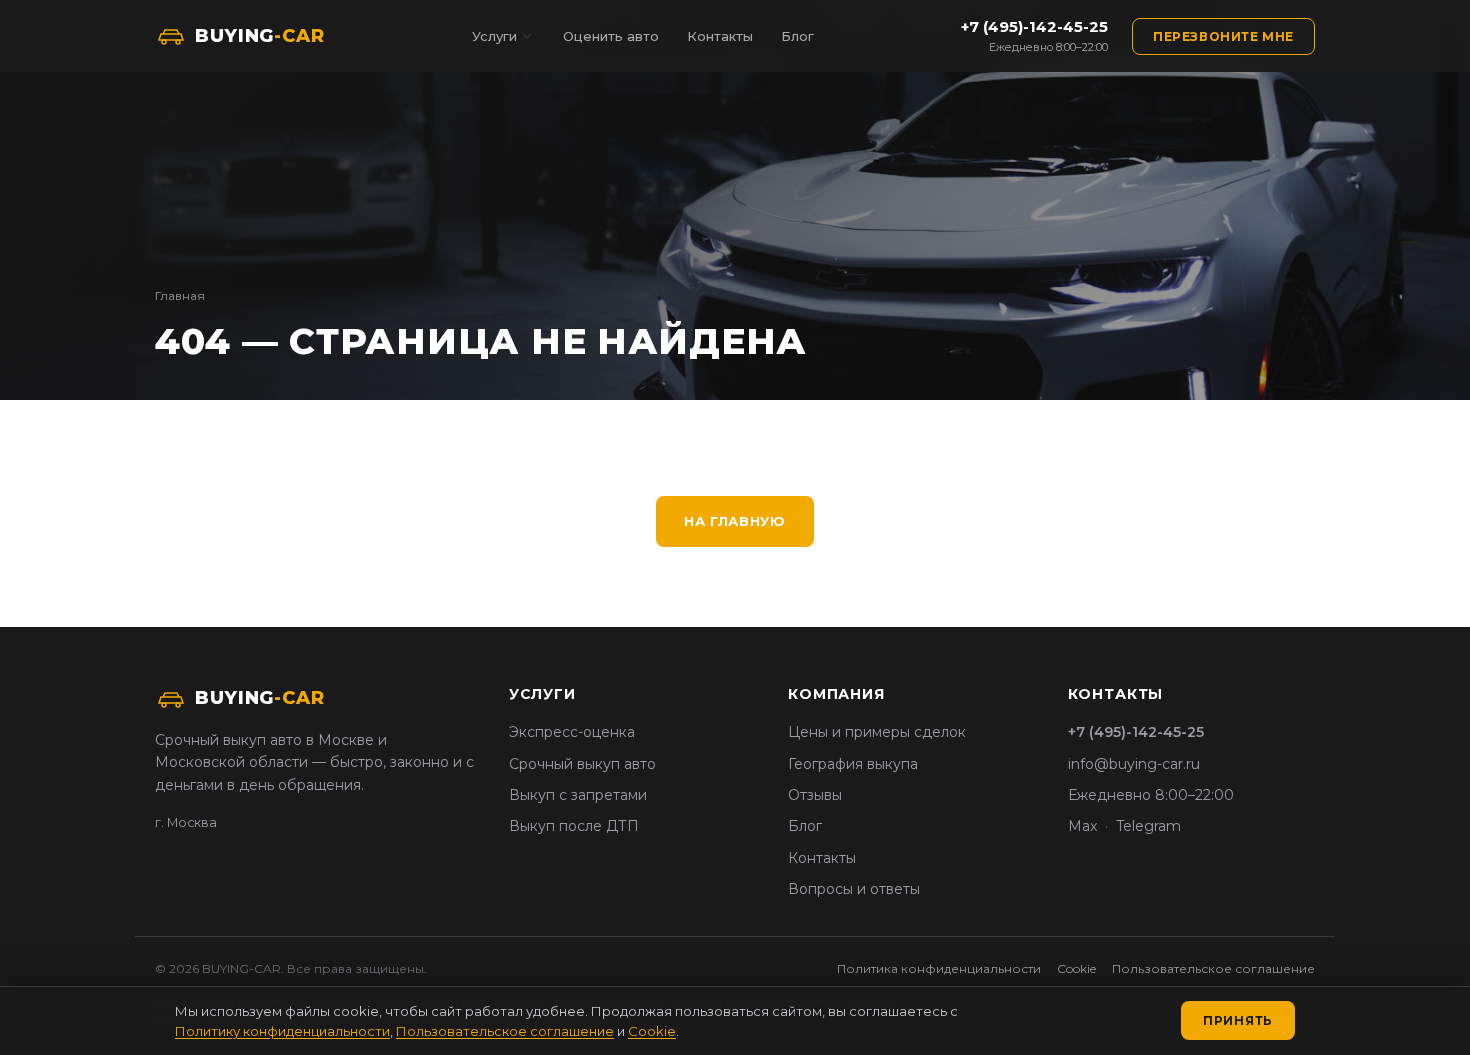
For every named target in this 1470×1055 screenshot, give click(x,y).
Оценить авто (611, 36)
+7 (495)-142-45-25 (1034, 26)
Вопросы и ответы (854, 889)
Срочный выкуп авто (582, 764)
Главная (180, 295)
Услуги (494, 36)
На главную (735, 521)
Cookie (1076, 968)
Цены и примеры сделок (877, 732)
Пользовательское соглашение (1213, 968)
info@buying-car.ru (1134, 764)
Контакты (720, 36)
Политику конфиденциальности (282, 1031)
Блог (797, 36)
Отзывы (815, 795)
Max (1082, 826)
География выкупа (853, 764)
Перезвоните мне (1223, 36)
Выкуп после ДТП (574, 826)
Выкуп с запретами (578, 795)
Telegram (1148, 826)
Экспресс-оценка (572, 732)
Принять (1238, 1020)
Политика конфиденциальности (939, 968)
